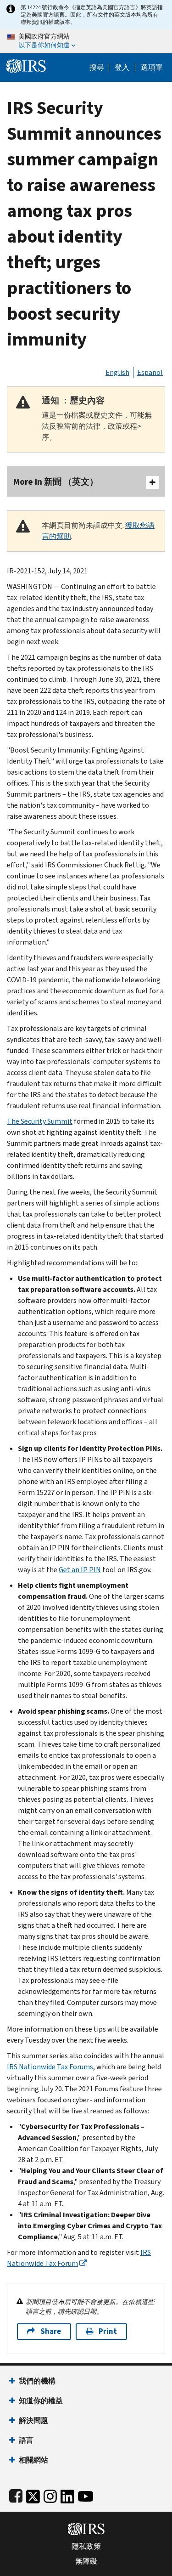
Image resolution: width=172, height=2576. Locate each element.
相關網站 (33, 2460)
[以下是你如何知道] (86, 41)
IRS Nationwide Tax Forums (50, 2067)
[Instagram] (50, 2494)
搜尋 (97, 68)
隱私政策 (86, 2547)
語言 (26, 2440)
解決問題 (33, 2420)
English (117, 372)
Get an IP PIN (80, 1570)
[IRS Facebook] (16, 2494)
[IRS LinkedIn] (67, 2494)
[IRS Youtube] (86, 2494)
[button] (122, 68)
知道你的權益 (41, 2401)
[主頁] (26, 65)
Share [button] (51, 2331)
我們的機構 (37, 2381)
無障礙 (86, 2561)
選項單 (152, 68)
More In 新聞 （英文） (56, 482)
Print (108, 2331)
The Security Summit (40, 1121)
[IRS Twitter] (33, 2494)
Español (150, 372)
